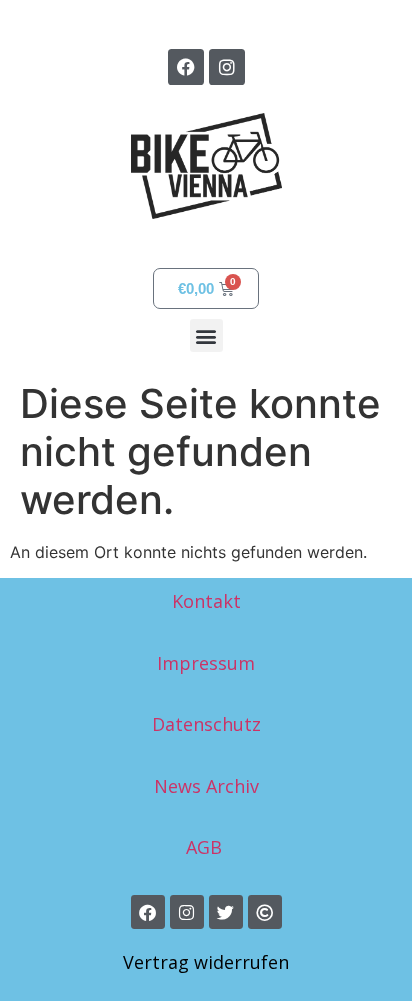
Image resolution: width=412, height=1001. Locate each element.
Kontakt (206, 601)
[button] (206, 335)
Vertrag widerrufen (206, 962)
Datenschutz (206, 724)
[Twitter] (226, 912)
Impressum (206, 663)
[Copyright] (265, 912)
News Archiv (206, 786)
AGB (206, 847)
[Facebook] (186, 67)
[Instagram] (227, 67)
